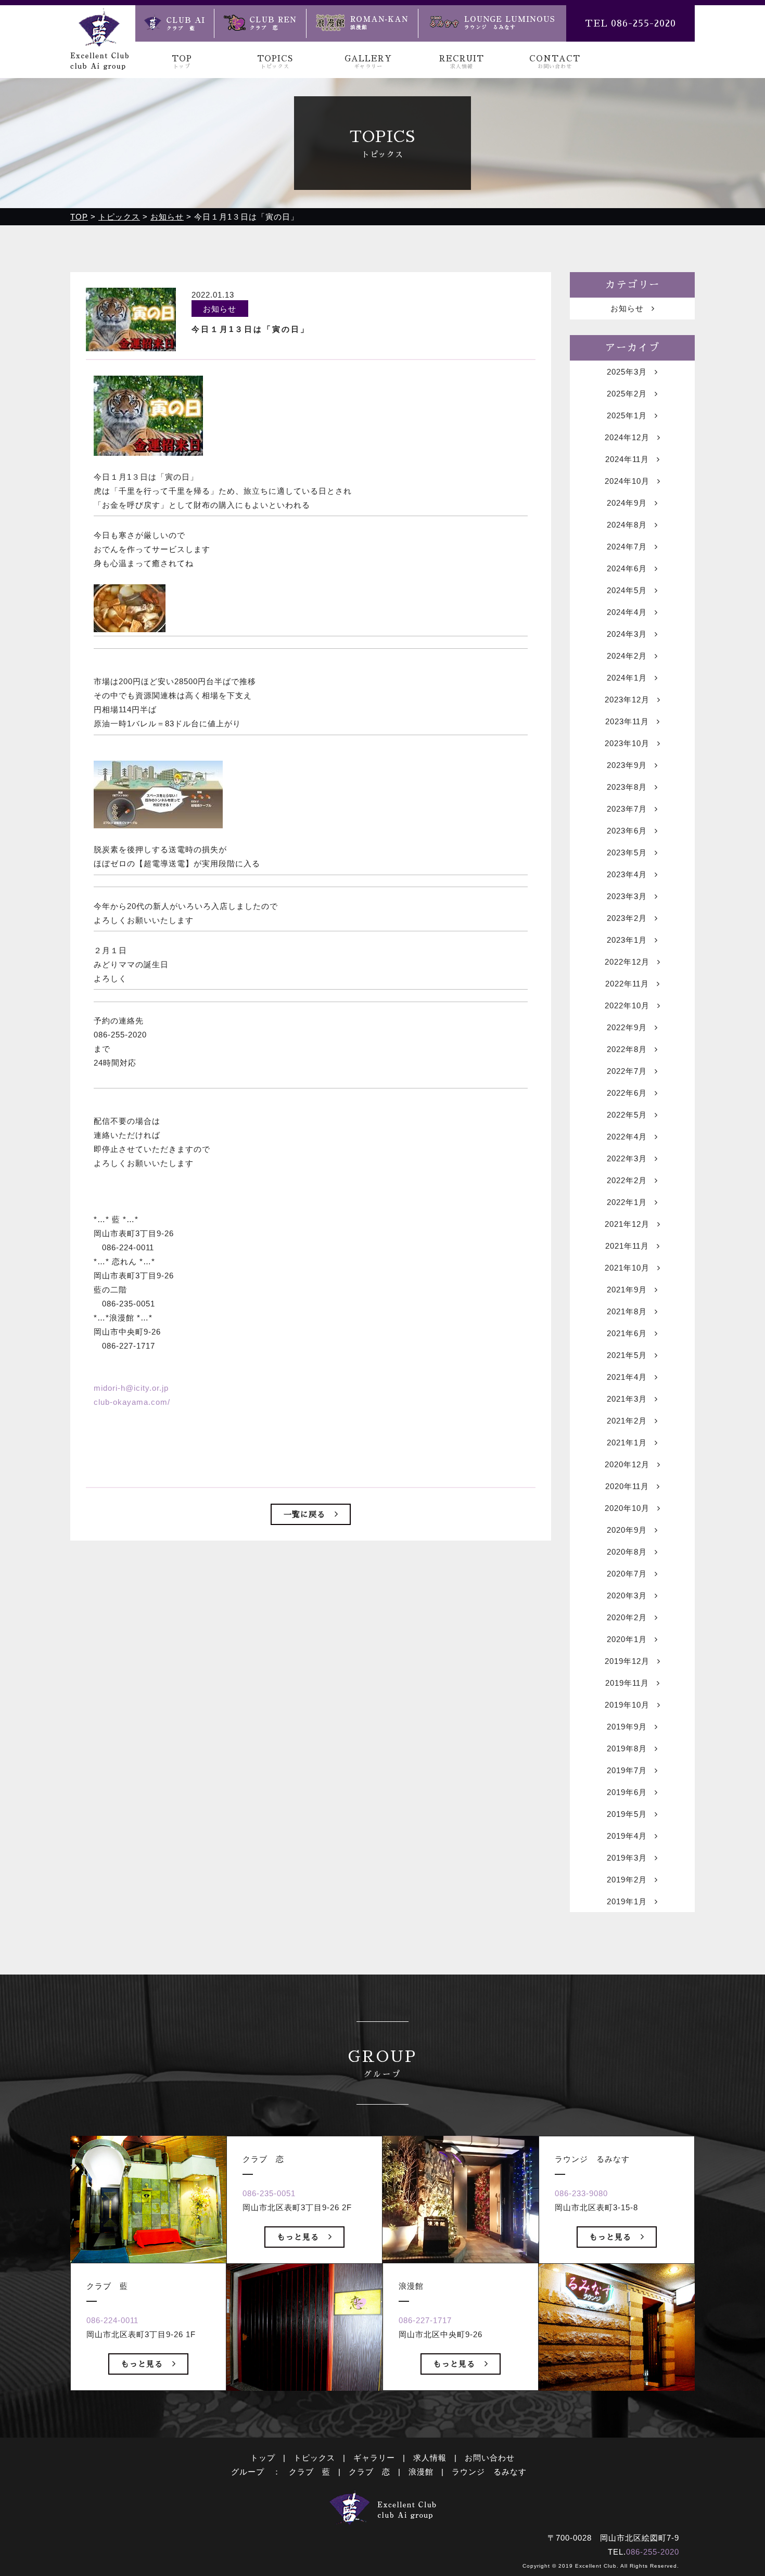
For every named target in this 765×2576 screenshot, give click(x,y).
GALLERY (368, 62)
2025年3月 (627, 372)
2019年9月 (627, 1727)
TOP (182, 62)
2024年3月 (627, 634)
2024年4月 (627, 612)
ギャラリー (374, 2458)
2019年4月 (627, 1836)
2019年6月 (627, 1792)
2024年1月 (627, 678)
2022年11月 (627, 984)
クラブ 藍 (310, 2472)
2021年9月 (627, 1290)
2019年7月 (627, 1770)
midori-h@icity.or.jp (131, 1388)
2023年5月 (627, 853)
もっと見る (142, 2364)
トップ (263, 2458)
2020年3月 (627, 1595)
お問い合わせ (490, 2458)
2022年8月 (627, 1049)
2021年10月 (627, 1268)
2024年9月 (627, 503)
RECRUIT (462, 62)
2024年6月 (627, 568)
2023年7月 (627, 809)
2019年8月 (627, 1748)
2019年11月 (627, 1683)
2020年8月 (627, 1552)
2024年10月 (627, 481)
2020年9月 (627, 1530)
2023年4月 (627, 874)
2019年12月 (627, 1661)
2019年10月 (627, 1705)
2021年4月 (627, 1377)
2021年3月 (627, 1399)
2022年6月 (627, 1093)
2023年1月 (627, 940)
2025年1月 (627, 415)
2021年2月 (627, 1421)
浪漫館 (421, 2472)
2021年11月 (627, 1246)
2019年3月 (627, 1858)
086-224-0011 (112, 2320)
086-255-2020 (653, 2552)
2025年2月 (627, 394)
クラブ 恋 (369, 2472)
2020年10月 (627, 1508)
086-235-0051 (269, 2193)
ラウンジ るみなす (489, 2472)
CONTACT (555, 62)
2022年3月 (627, 1158)
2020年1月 (627, 1639)
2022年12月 (627, 962)
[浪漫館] (362, 23)
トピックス (314, 2458)
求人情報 (430, 2458)
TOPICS (275, 62)
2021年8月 (627, 1311)
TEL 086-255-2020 (630, 23)
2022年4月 (627, 1137)
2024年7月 (627, 547)
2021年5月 (627, 1355)
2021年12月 (627, 1224)
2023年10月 (627, 743)
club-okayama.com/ (132, 1402)
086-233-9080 (581, 2193)
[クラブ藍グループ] (99, 63)
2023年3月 (627, 896)
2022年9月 (627, 1027)
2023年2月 (627, 918)
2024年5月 (627, 590)
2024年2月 (627, 656)
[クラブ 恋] (260, 23)
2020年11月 (627, 1486)
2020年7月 (627, 1574)
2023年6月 (627, 831)
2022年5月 (627, 1115)
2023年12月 (627, 700)
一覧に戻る (304, 1514)
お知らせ (627, 308)
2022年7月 (627, 1071)
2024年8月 (627, 525)
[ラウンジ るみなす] (492, 23)
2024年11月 (627, 459)
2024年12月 (627, 437)
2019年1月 (627, 1901)
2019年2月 (627, 1880)
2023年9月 (627, 765)
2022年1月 (627, 1202)
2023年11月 (627, 721)
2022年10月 (627, 1005)
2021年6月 (627, 1333)
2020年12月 (627, 1464)
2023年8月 (627, 787)
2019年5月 (627, 1814)
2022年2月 (627, 1180)
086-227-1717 (425, 2320)
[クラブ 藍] (175, 23)
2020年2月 (627, 1617)
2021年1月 (627, 1443)
